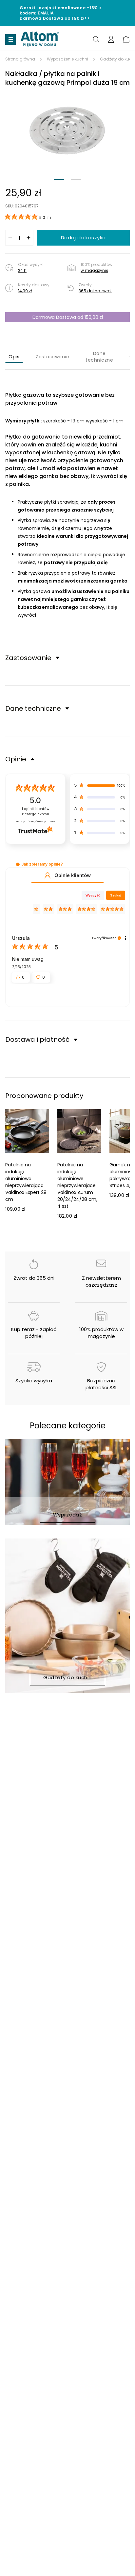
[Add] (29, 238)
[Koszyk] (126, 39)
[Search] (96, 39)
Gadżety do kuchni (67, 1677)
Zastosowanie (52, 357)
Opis (14, 357)
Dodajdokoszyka (83, 238)
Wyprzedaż (68, 1515)
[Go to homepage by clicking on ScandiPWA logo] (40, 39)
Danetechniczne (99, 357)
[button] (67, 131)
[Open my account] (111, 39)
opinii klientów (36, 811)
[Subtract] (10, 238)
